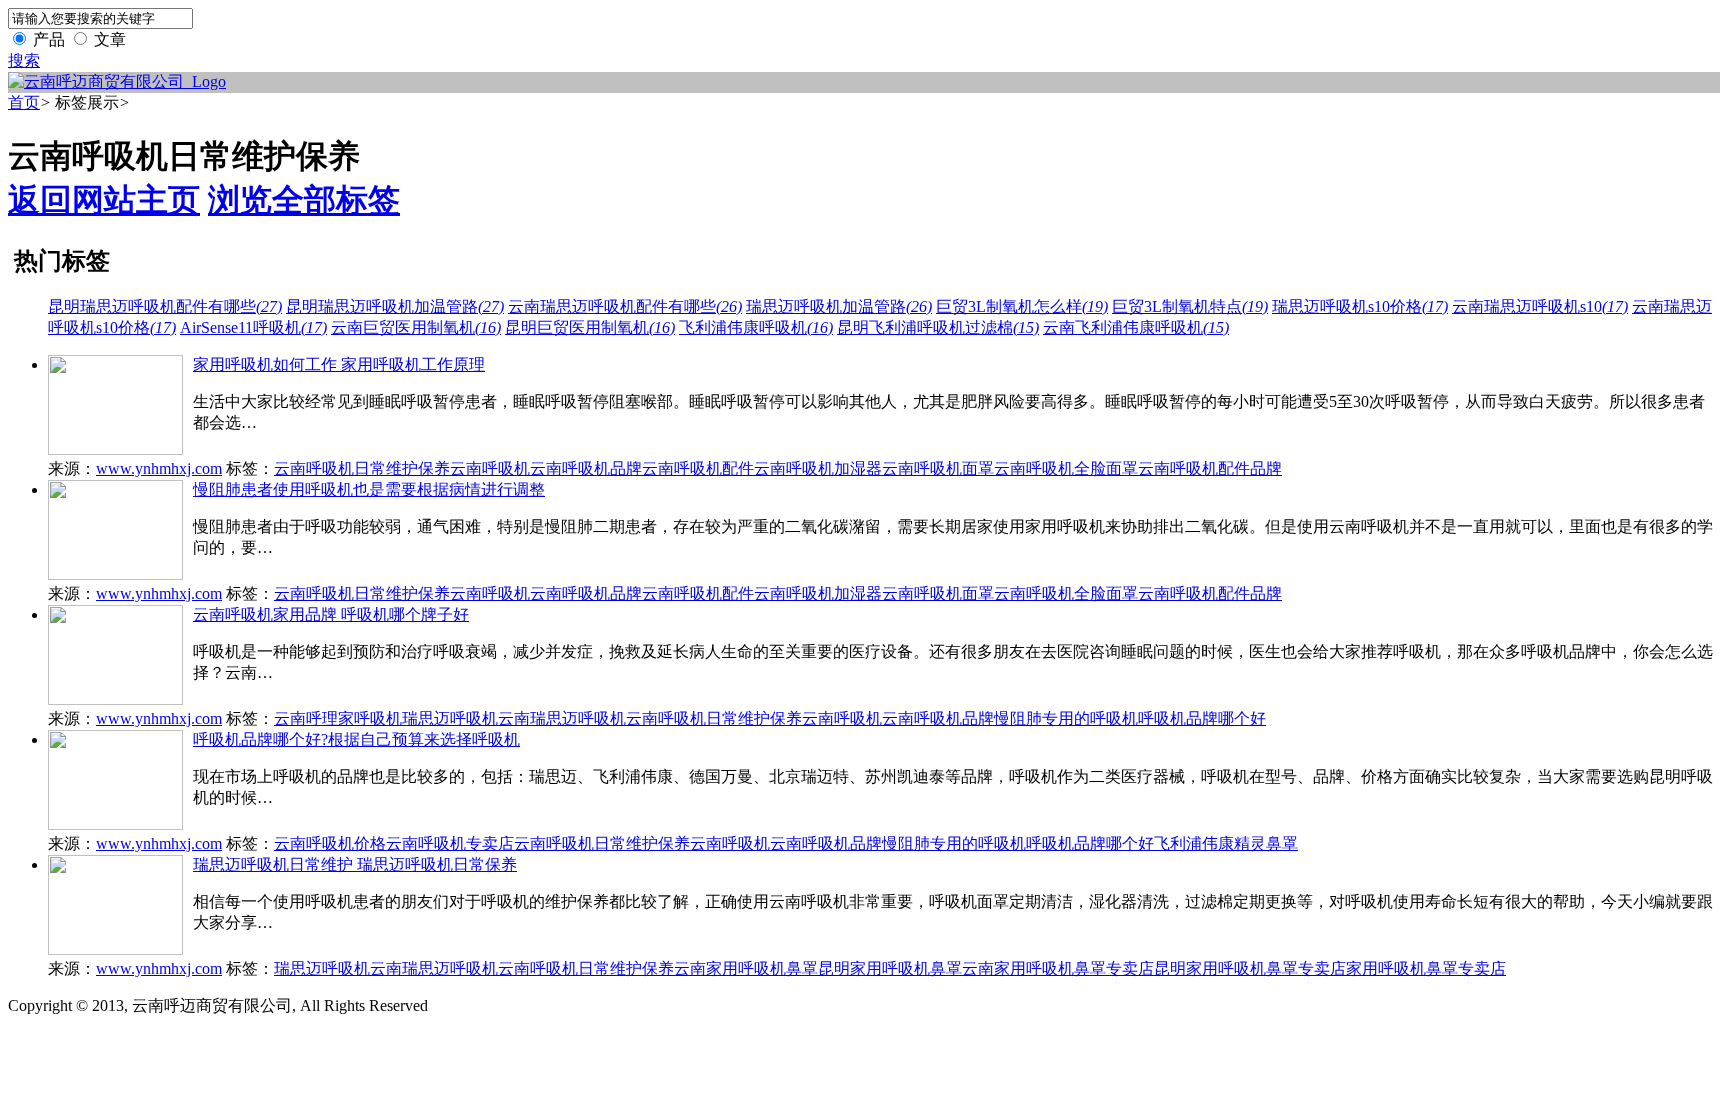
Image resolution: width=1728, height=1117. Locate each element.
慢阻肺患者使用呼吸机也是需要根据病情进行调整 (369, 489)
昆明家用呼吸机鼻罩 (890, 968)
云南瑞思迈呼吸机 (562, 718)
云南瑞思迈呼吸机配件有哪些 (625, 306)
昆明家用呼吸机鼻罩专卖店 (1250, 968)
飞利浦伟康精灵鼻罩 (1226, 843)
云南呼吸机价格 (330, 843)
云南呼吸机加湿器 (818, 468)
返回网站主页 (104, 200)
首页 (24, 102)
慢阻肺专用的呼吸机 (1066, 718)
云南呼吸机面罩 (938, 468)
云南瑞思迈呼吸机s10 (1540, 306)
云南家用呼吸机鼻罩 (746, 968)
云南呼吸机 (490, 468)
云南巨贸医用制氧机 (416, 327)
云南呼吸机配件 (698, 468)
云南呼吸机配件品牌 (1210, 468)
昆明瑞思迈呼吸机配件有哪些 (165, 306)
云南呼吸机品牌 (586, 468)
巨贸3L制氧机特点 (1190, 306)
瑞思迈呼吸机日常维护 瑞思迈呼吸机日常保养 (355, 864)
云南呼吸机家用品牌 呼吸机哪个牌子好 (331, 614)
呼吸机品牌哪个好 (1202, 718)
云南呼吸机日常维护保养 (362, 468)
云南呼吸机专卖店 (450, 843)
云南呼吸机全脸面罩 (1066, 468)
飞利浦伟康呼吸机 (756, 327)
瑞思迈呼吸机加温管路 (839, 306)
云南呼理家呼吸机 (338, 718)
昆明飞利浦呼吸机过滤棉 (938, 327)
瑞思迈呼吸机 (450, 718)
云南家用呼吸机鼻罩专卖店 (1058, 968)
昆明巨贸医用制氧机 (590, 327)
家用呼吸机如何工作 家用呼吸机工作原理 (339, 364)
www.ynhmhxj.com (159, 468)
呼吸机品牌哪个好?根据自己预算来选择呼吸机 (356, 739)
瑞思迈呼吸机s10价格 (1360, 306)
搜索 (24, 60)
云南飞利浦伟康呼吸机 (1136, 327)
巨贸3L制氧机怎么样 (1022, 306)
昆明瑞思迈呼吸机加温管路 (395, 306)
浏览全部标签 (304, 200)
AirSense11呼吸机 (253, 327)
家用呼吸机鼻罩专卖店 (1426, 968)
